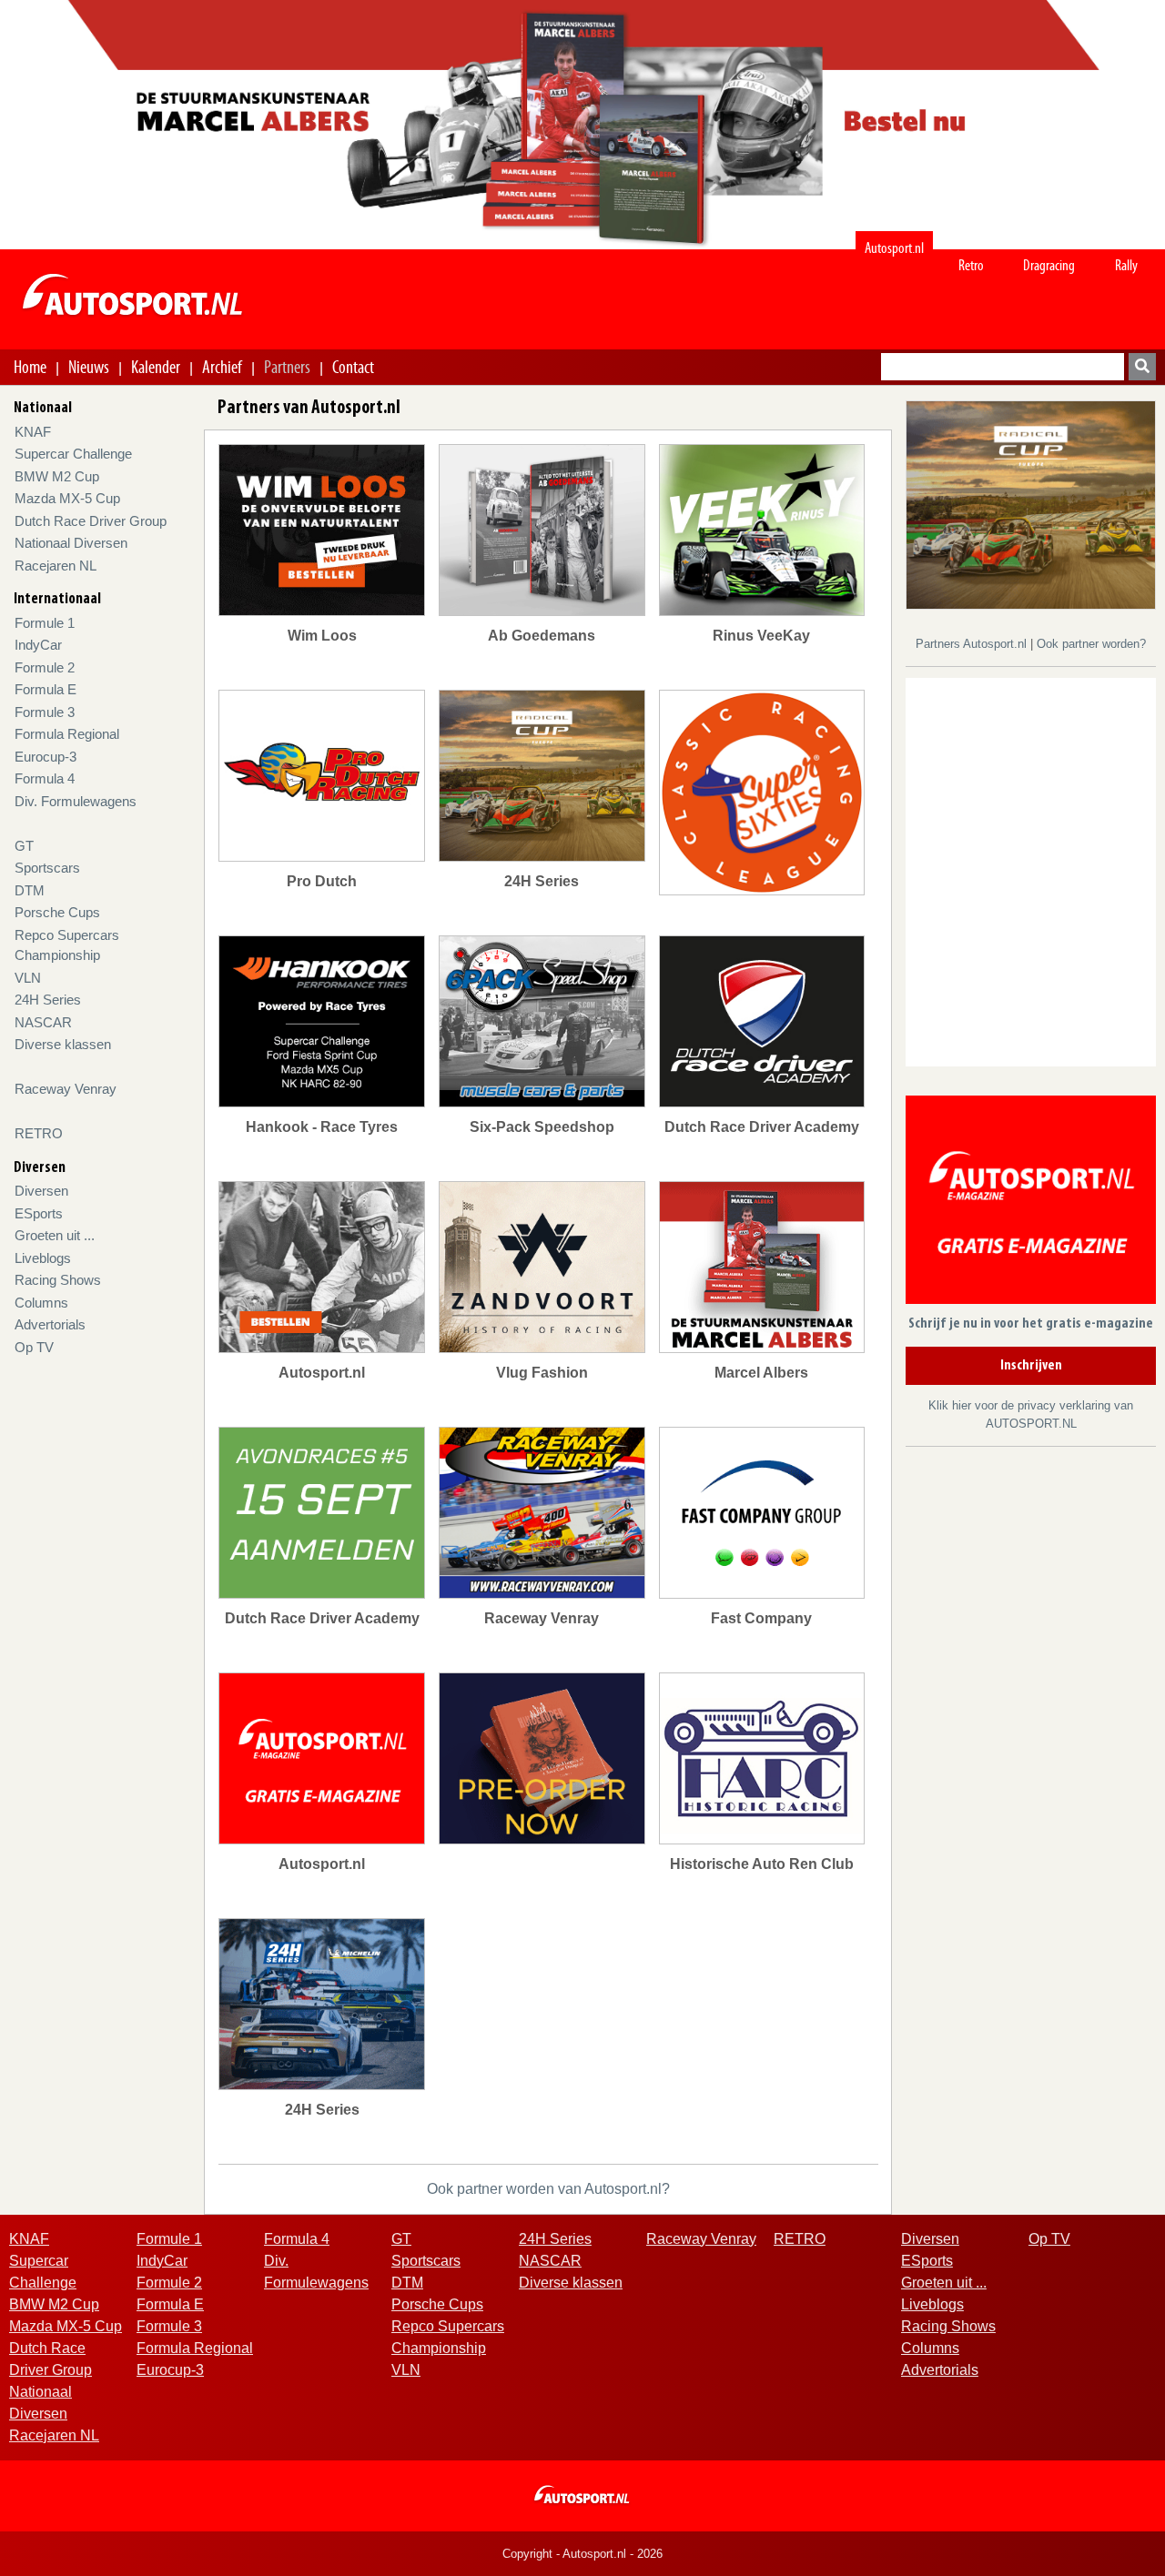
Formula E (46, 689)
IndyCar (38, 645)
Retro (971, 265)
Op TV (34, 1347)
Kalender (156, 367)
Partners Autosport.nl (973, 644)
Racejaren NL (56, 566)
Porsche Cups (57, 912)
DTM (30, 890)
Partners (287, 367)
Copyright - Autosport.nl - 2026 (582, 2554)
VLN (28, 978)
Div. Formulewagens (76, 801)
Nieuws (89, 367)
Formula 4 (45, 778)
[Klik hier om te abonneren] (1031, 1203)
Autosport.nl (894, 248)
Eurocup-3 (46, 757)
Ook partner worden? (1091, 644)
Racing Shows (58, 1280)
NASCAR (43, 1022)
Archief (222, 367)
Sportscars (47, 868)
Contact (353, 367)
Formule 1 (45, 623)
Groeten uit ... (55, 1235)
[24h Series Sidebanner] (1031, 504)
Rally (1126, 265)
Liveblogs (43, 1258)
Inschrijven (1031, 1366)
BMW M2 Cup (57, 476)
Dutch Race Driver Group (91, 521)
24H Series (48, 1000)
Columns (41, 1303)
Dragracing (1049, 265)
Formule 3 (45, 712)
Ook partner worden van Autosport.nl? (548, 2189)
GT (24, 846)
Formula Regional (67, 734)
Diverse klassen (63, 1044)
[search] (1142, 367)
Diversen (41, 1191)
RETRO (39, 1133)
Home (30, 367)
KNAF (33, 432)
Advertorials (50, 1324)
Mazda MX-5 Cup (67, 498)
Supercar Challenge (73, 454)
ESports (39, 1213)
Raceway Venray (66, 1089)
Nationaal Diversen (71, 543)
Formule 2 (45, 667)
